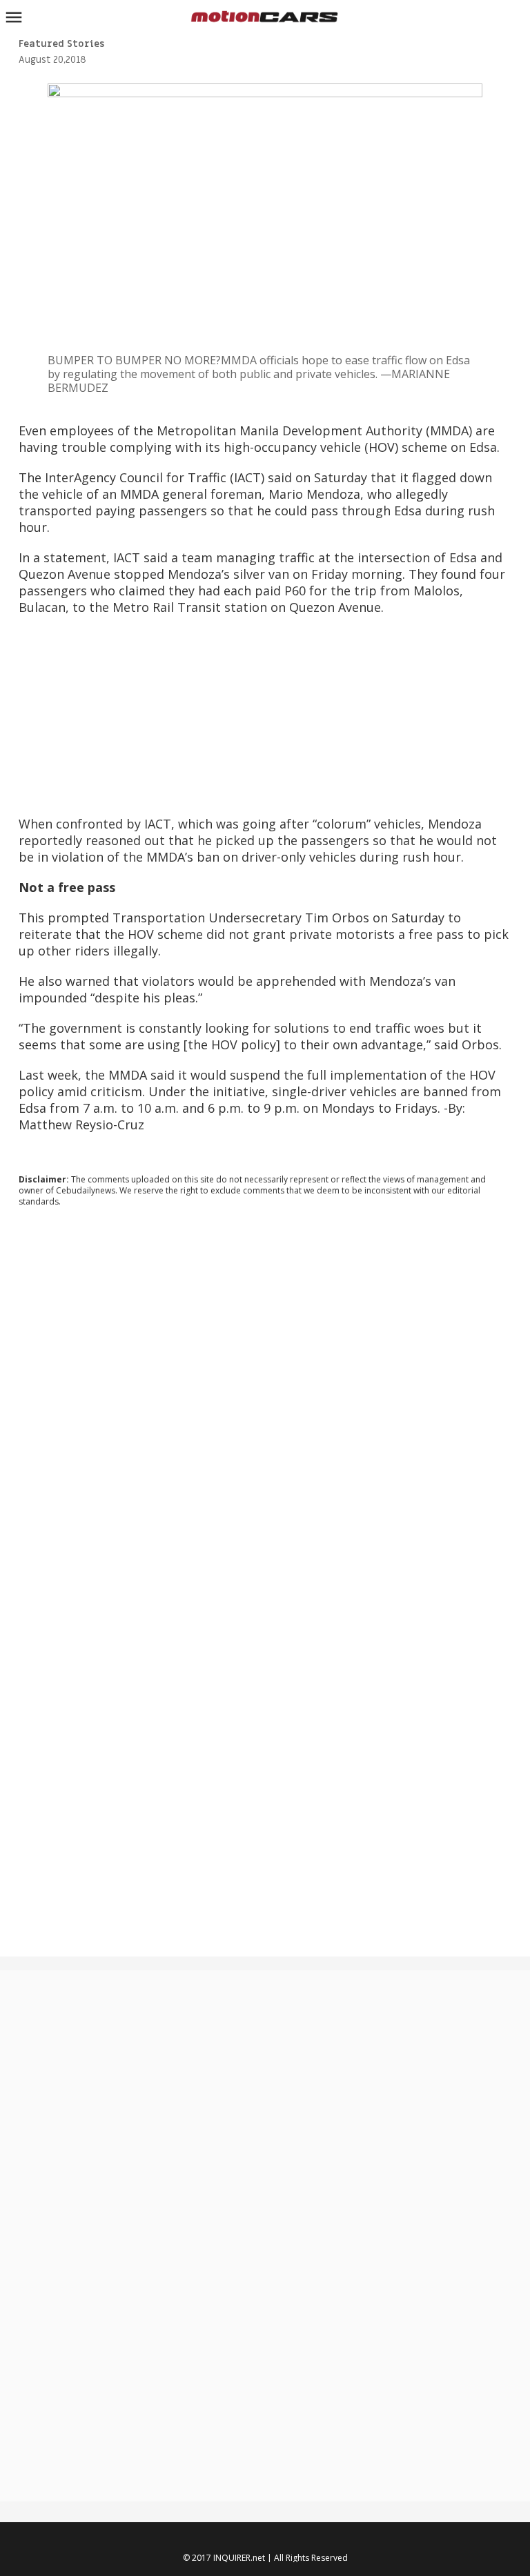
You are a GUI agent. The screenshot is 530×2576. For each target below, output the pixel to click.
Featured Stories (61, 44)
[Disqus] (265, 1405)
